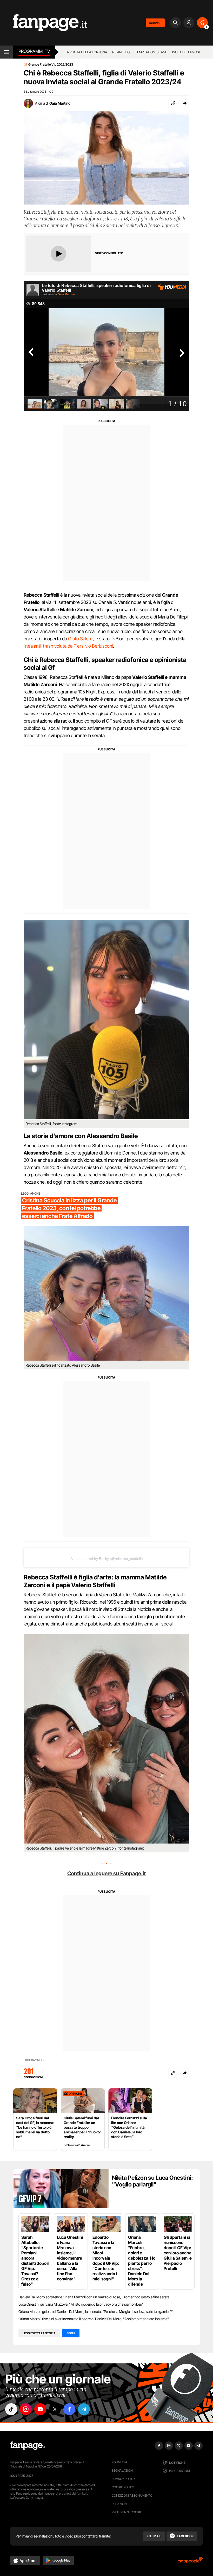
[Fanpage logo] (44, 23)
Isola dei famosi (186, 52)
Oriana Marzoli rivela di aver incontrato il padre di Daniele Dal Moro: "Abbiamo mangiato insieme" (94, 2319)
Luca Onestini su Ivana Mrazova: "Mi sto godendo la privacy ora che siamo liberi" (81, 2304)
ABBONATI (155, 23)
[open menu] (7, 52)
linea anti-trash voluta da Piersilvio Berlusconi (68, 646)
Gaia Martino (60, 103)
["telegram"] (84, 2409)
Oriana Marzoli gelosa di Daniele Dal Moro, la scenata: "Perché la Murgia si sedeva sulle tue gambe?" (96, 2312)
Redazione (120, 2504)
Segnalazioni (122, 2470)
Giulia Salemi (81, 639)
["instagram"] (26, 2409)
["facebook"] (69, 2409)
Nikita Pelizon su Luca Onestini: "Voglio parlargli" (152, 2181)
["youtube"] (40, 2409)
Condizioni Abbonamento (132, 2495)
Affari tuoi (121, 52)
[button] (185, 103)
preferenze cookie (127, 2512)
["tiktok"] (11, 2409)
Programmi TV (34, 2060)
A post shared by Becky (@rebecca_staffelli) (107, 1559)
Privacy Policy (123, 2479)
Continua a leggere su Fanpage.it (106, 1873)
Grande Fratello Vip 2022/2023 (51, 65)
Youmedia (119, 2462)
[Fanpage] (29, 2446)
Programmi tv (34, 51)
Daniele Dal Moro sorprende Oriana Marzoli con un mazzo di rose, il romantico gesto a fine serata (94, 2297)
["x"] (55, 2409)
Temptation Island (151, 52)
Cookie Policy (123, 2487)
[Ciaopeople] (190, 2562)
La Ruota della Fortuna (86, 52)
